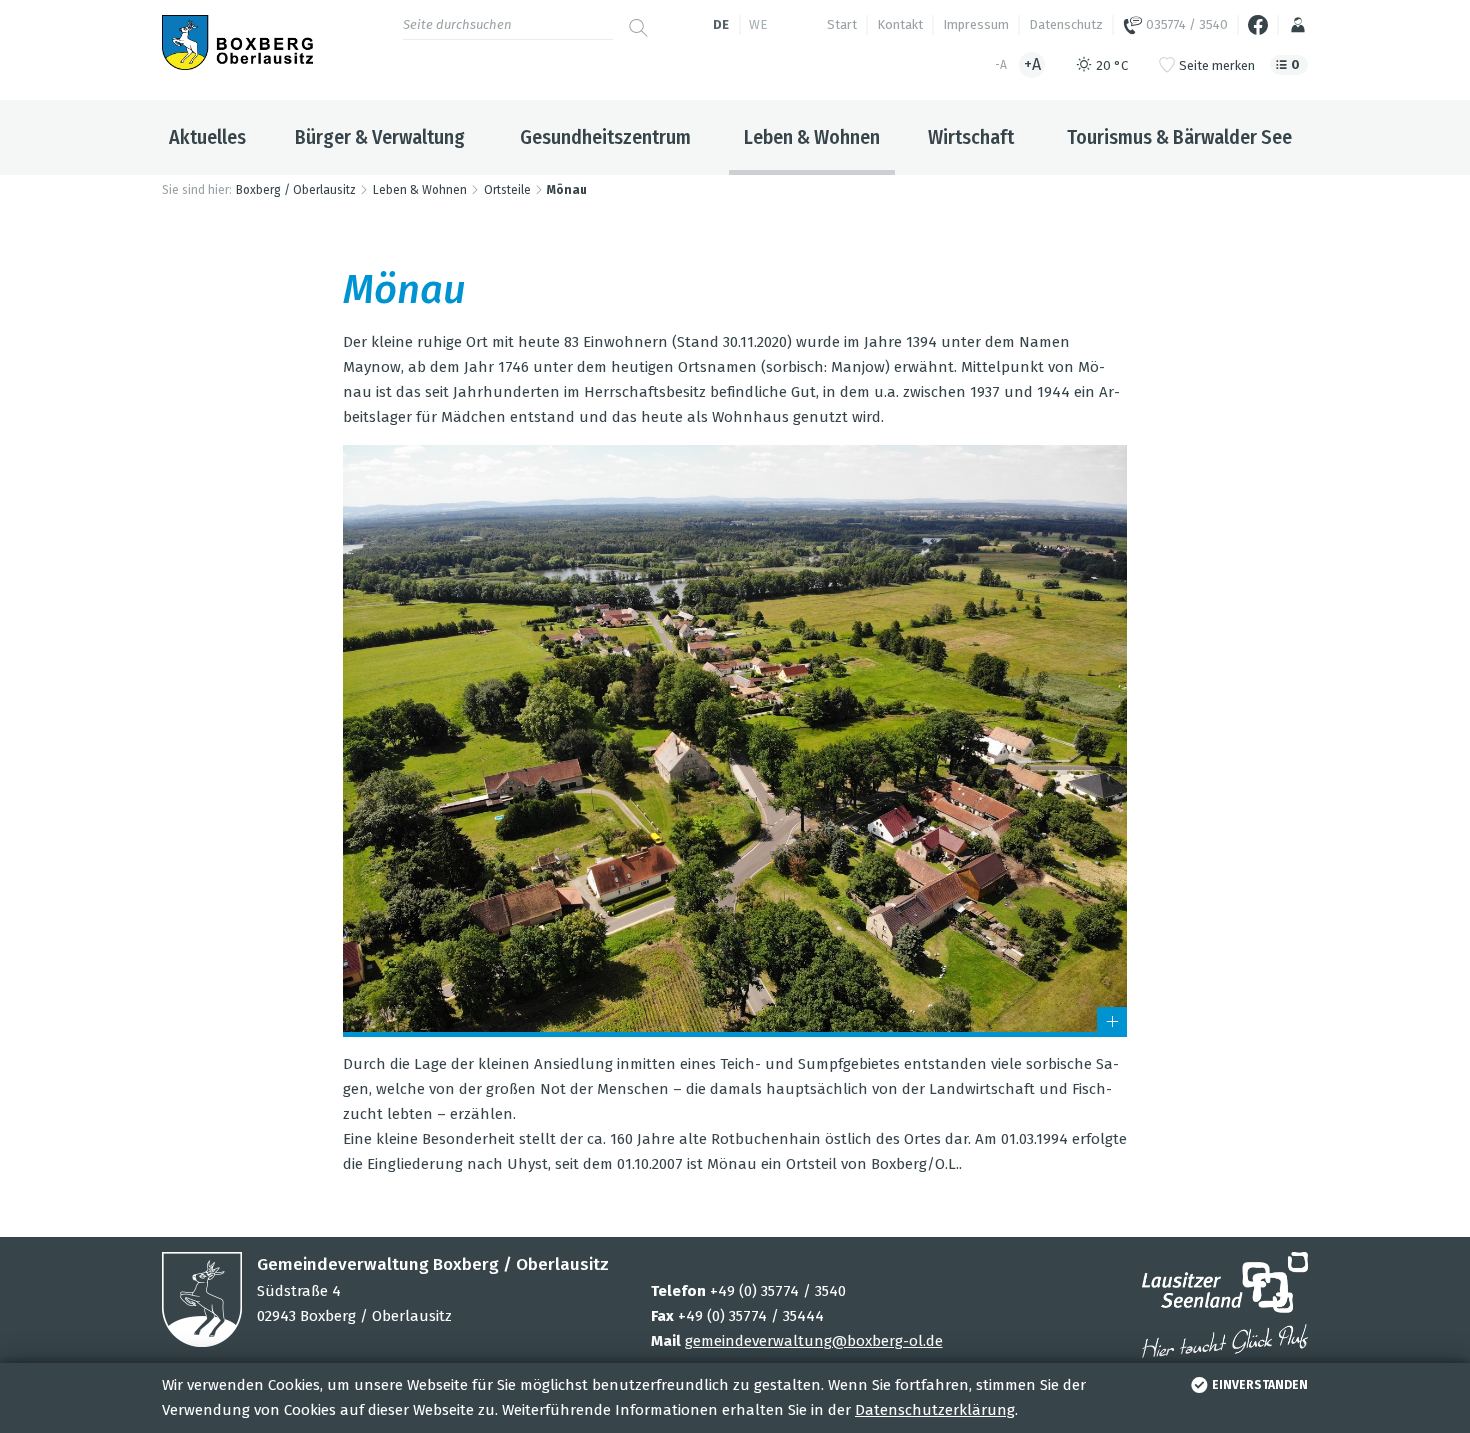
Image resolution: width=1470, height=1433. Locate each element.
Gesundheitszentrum (605, 137)
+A (1032, 64)
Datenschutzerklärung (935, 1410)
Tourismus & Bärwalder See (1179, 137)
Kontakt (900, 24)
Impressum (976, 24)
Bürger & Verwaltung (380, 137)
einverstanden (1260, 1385)
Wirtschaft (971, 137)
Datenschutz (1066, 24)
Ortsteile (507, 190)
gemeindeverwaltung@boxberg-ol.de (814, 1341)
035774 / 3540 (1185, 24)
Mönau (567, 190)
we (758, 24)
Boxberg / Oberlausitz (296, 190)
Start (842, 24)
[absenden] (638, 20)
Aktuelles (207, 137)
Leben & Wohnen (812, 137)
